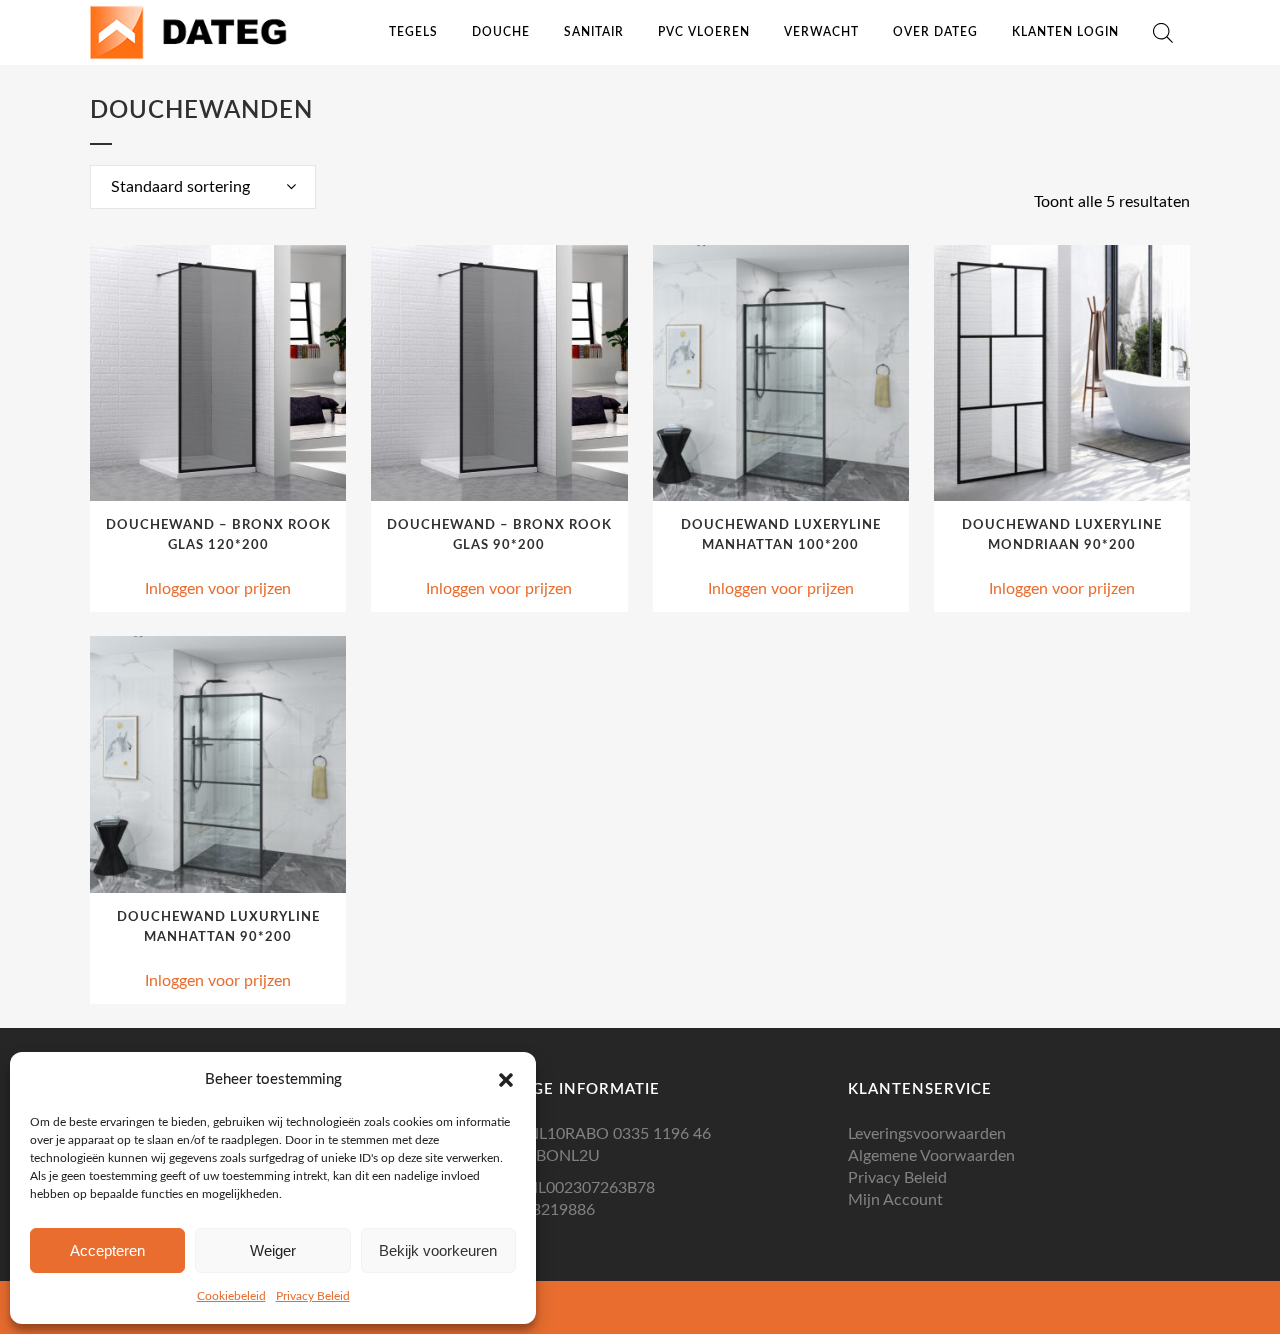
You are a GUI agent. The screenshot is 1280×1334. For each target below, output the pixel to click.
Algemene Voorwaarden (931, 1156)
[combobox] (203, 187)
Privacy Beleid (313, 1296)
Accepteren (107, 1250)
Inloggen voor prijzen (218, 589)
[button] (506, 1080)
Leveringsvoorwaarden (927, 1134)
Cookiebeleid (231, 1296)
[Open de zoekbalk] (1163, 33)
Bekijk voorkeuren (438, 1250)
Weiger (273, 1250)
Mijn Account (895, 1200)
